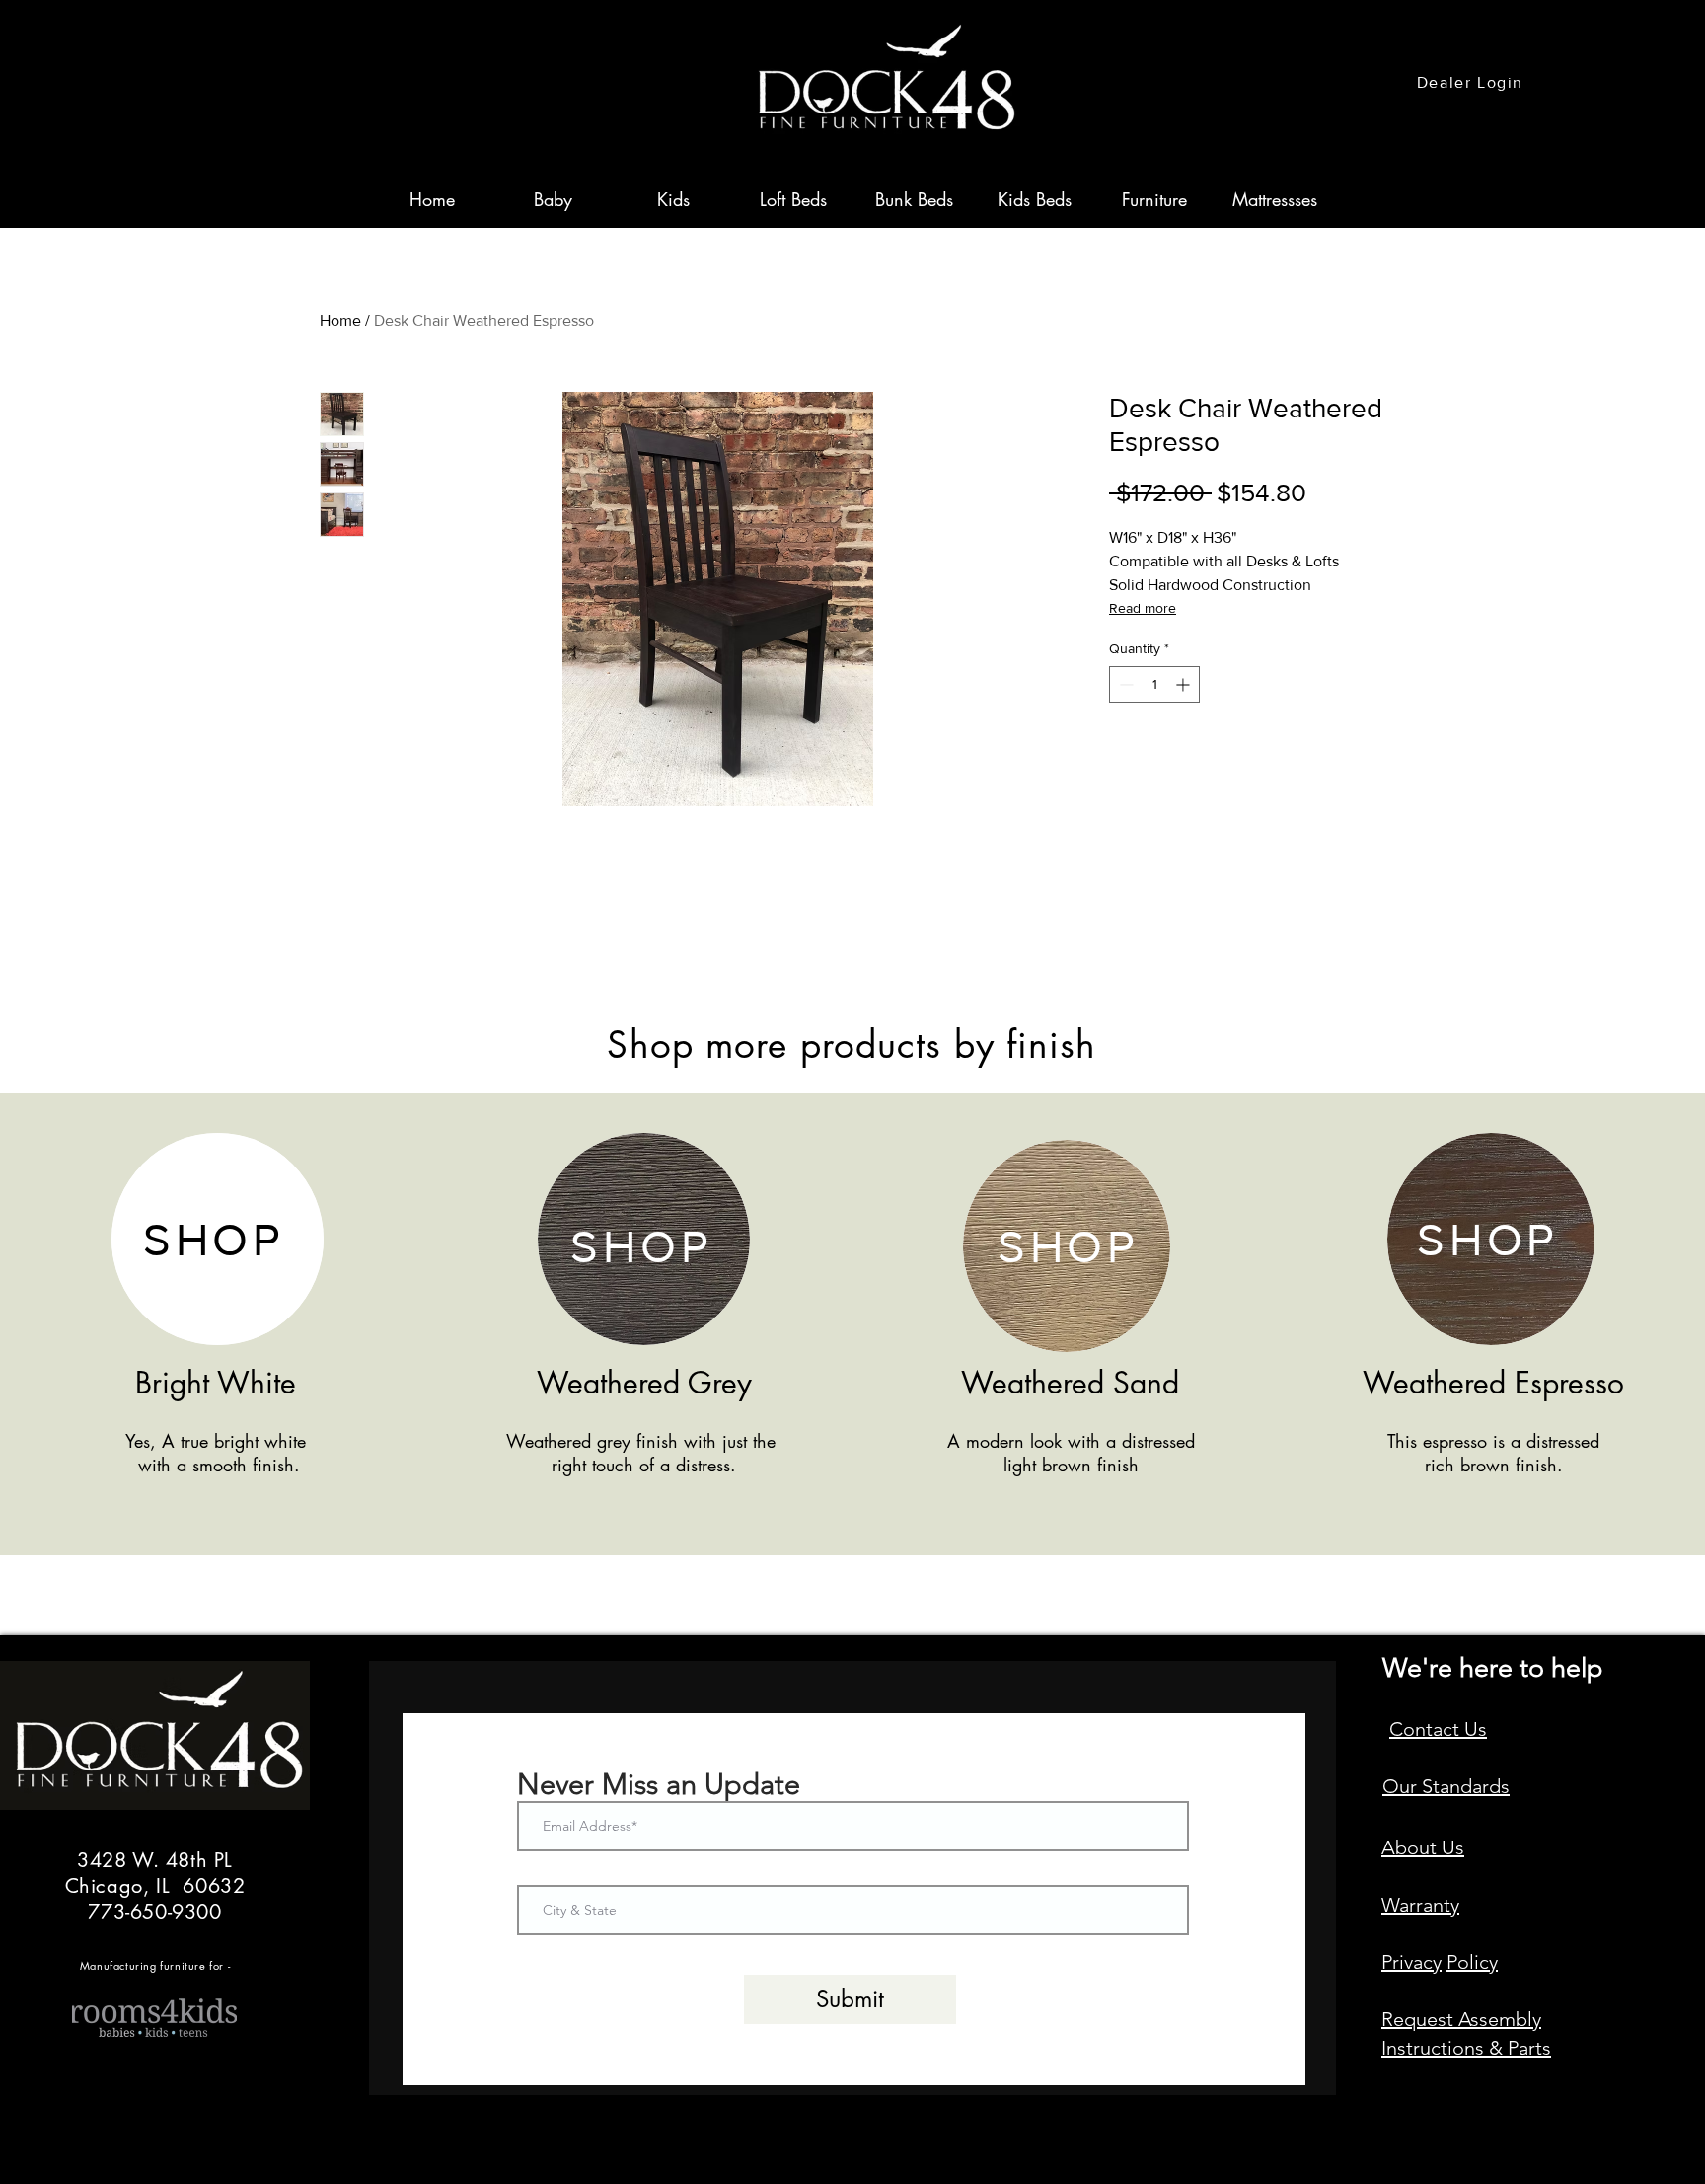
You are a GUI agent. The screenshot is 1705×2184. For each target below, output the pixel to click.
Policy (1472, 1962)
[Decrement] (1124, 684)
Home (340, 320)
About (1411, 1847)
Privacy (1411, 1962)
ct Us (1465, 1729)
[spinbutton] (1154, 684)
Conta (1416, 1729)
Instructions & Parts (1466, 2048)
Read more (1143, 608)
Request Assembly (1461, 2019)
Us (1453, 1847)
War (1399, 1905)
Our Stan (1421, 1786)
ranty (1438, 1905)
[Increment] (1185, 684)
